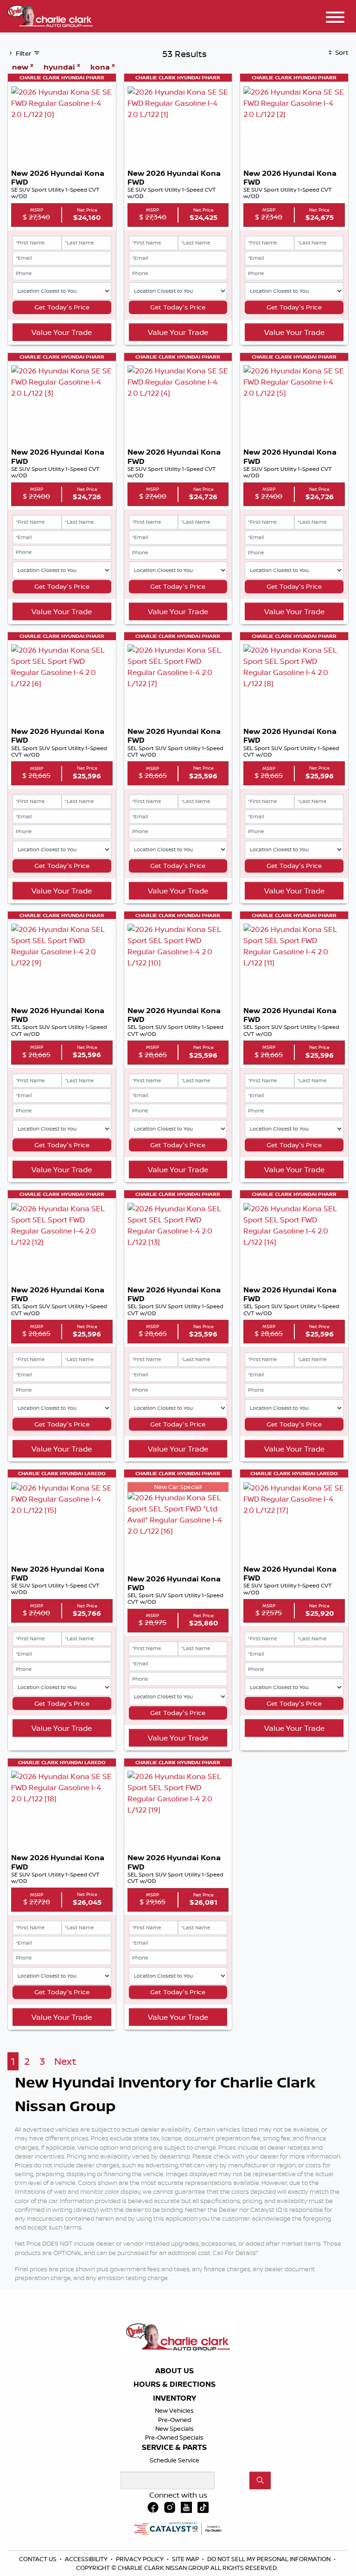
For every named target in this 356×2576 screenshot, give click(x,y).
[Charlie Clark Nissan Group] (50, 15)
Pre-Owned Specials (174, 2437)
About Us (175, 2371)
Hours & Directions (175, 2384)
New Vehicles (174, 2410)
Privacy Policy (140, 2559)
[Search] (260, 2480)
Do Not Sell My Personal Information (270, 2559)
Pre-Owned (175, 2420)
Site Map (186, 2559)
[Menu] (335, 19)
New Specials (175, 2428)
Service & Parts (174, 2448)
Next (65, 2061)
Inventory (175, 2398)
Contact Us (38, 2559)
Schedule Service (175, 2460)
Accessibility (87, 2559)
